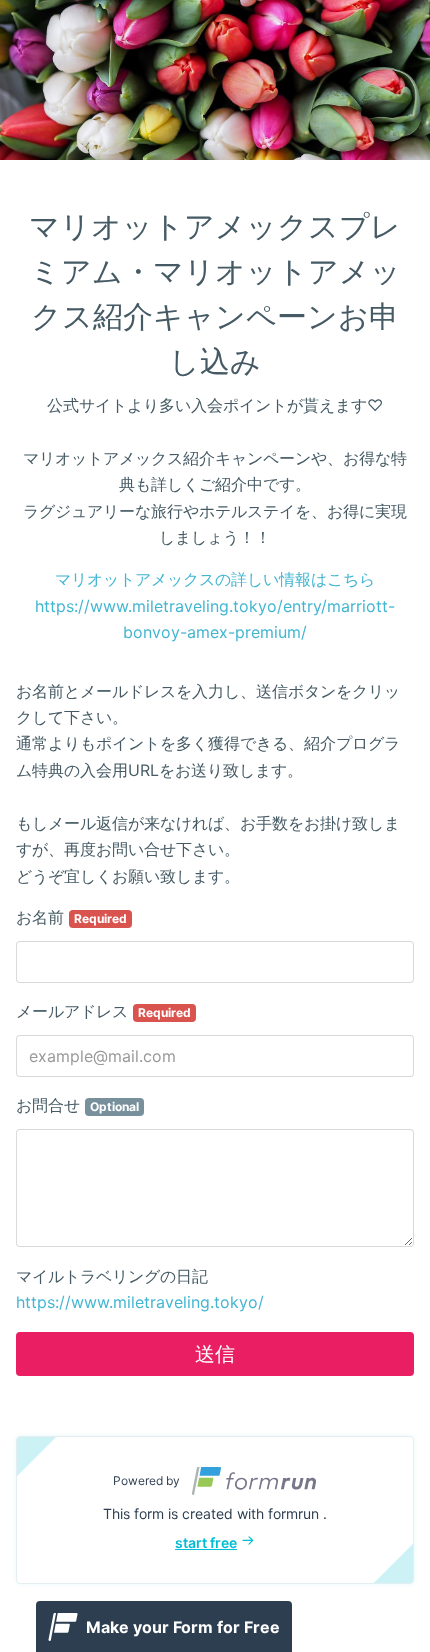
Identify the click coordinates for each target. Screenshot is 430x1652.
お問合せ (77, 1105)
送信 (215, 1354)
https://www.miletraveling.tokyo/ (140, 1302)
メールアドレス (103, 1011)
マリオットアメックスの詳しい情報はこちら (215, 579)
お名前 (71, 917)
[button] (215, 1510)
